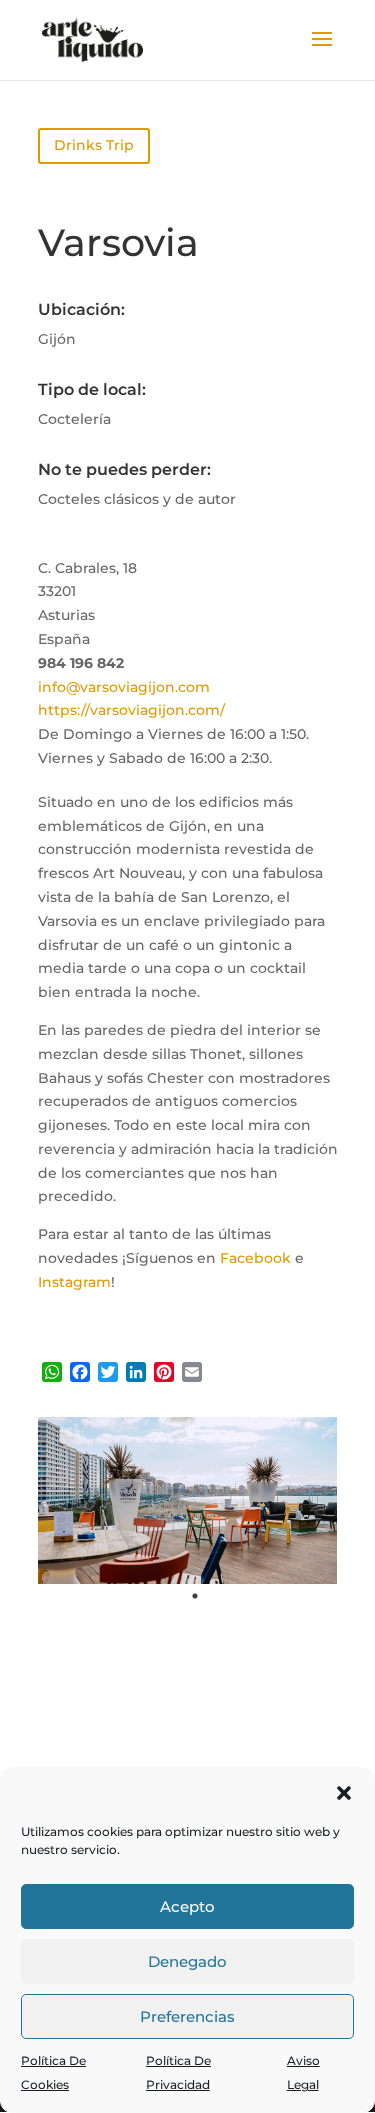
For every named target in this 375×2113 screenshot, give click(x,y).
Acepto (187, 1906)
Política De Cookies (53, 2072)
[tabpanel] (188, 1500)
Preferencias (187, 2016)
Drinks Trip (94, 145)
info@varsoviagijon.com (124, 687)
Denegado (187, 1961)
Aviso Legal (303, 2072)
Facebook (255, 1258)
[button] (344, 1793)
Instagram (74, 1282)
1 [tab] (195, 1596)
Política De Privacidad (178, 2072)
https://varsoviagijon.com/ (131, 710)
